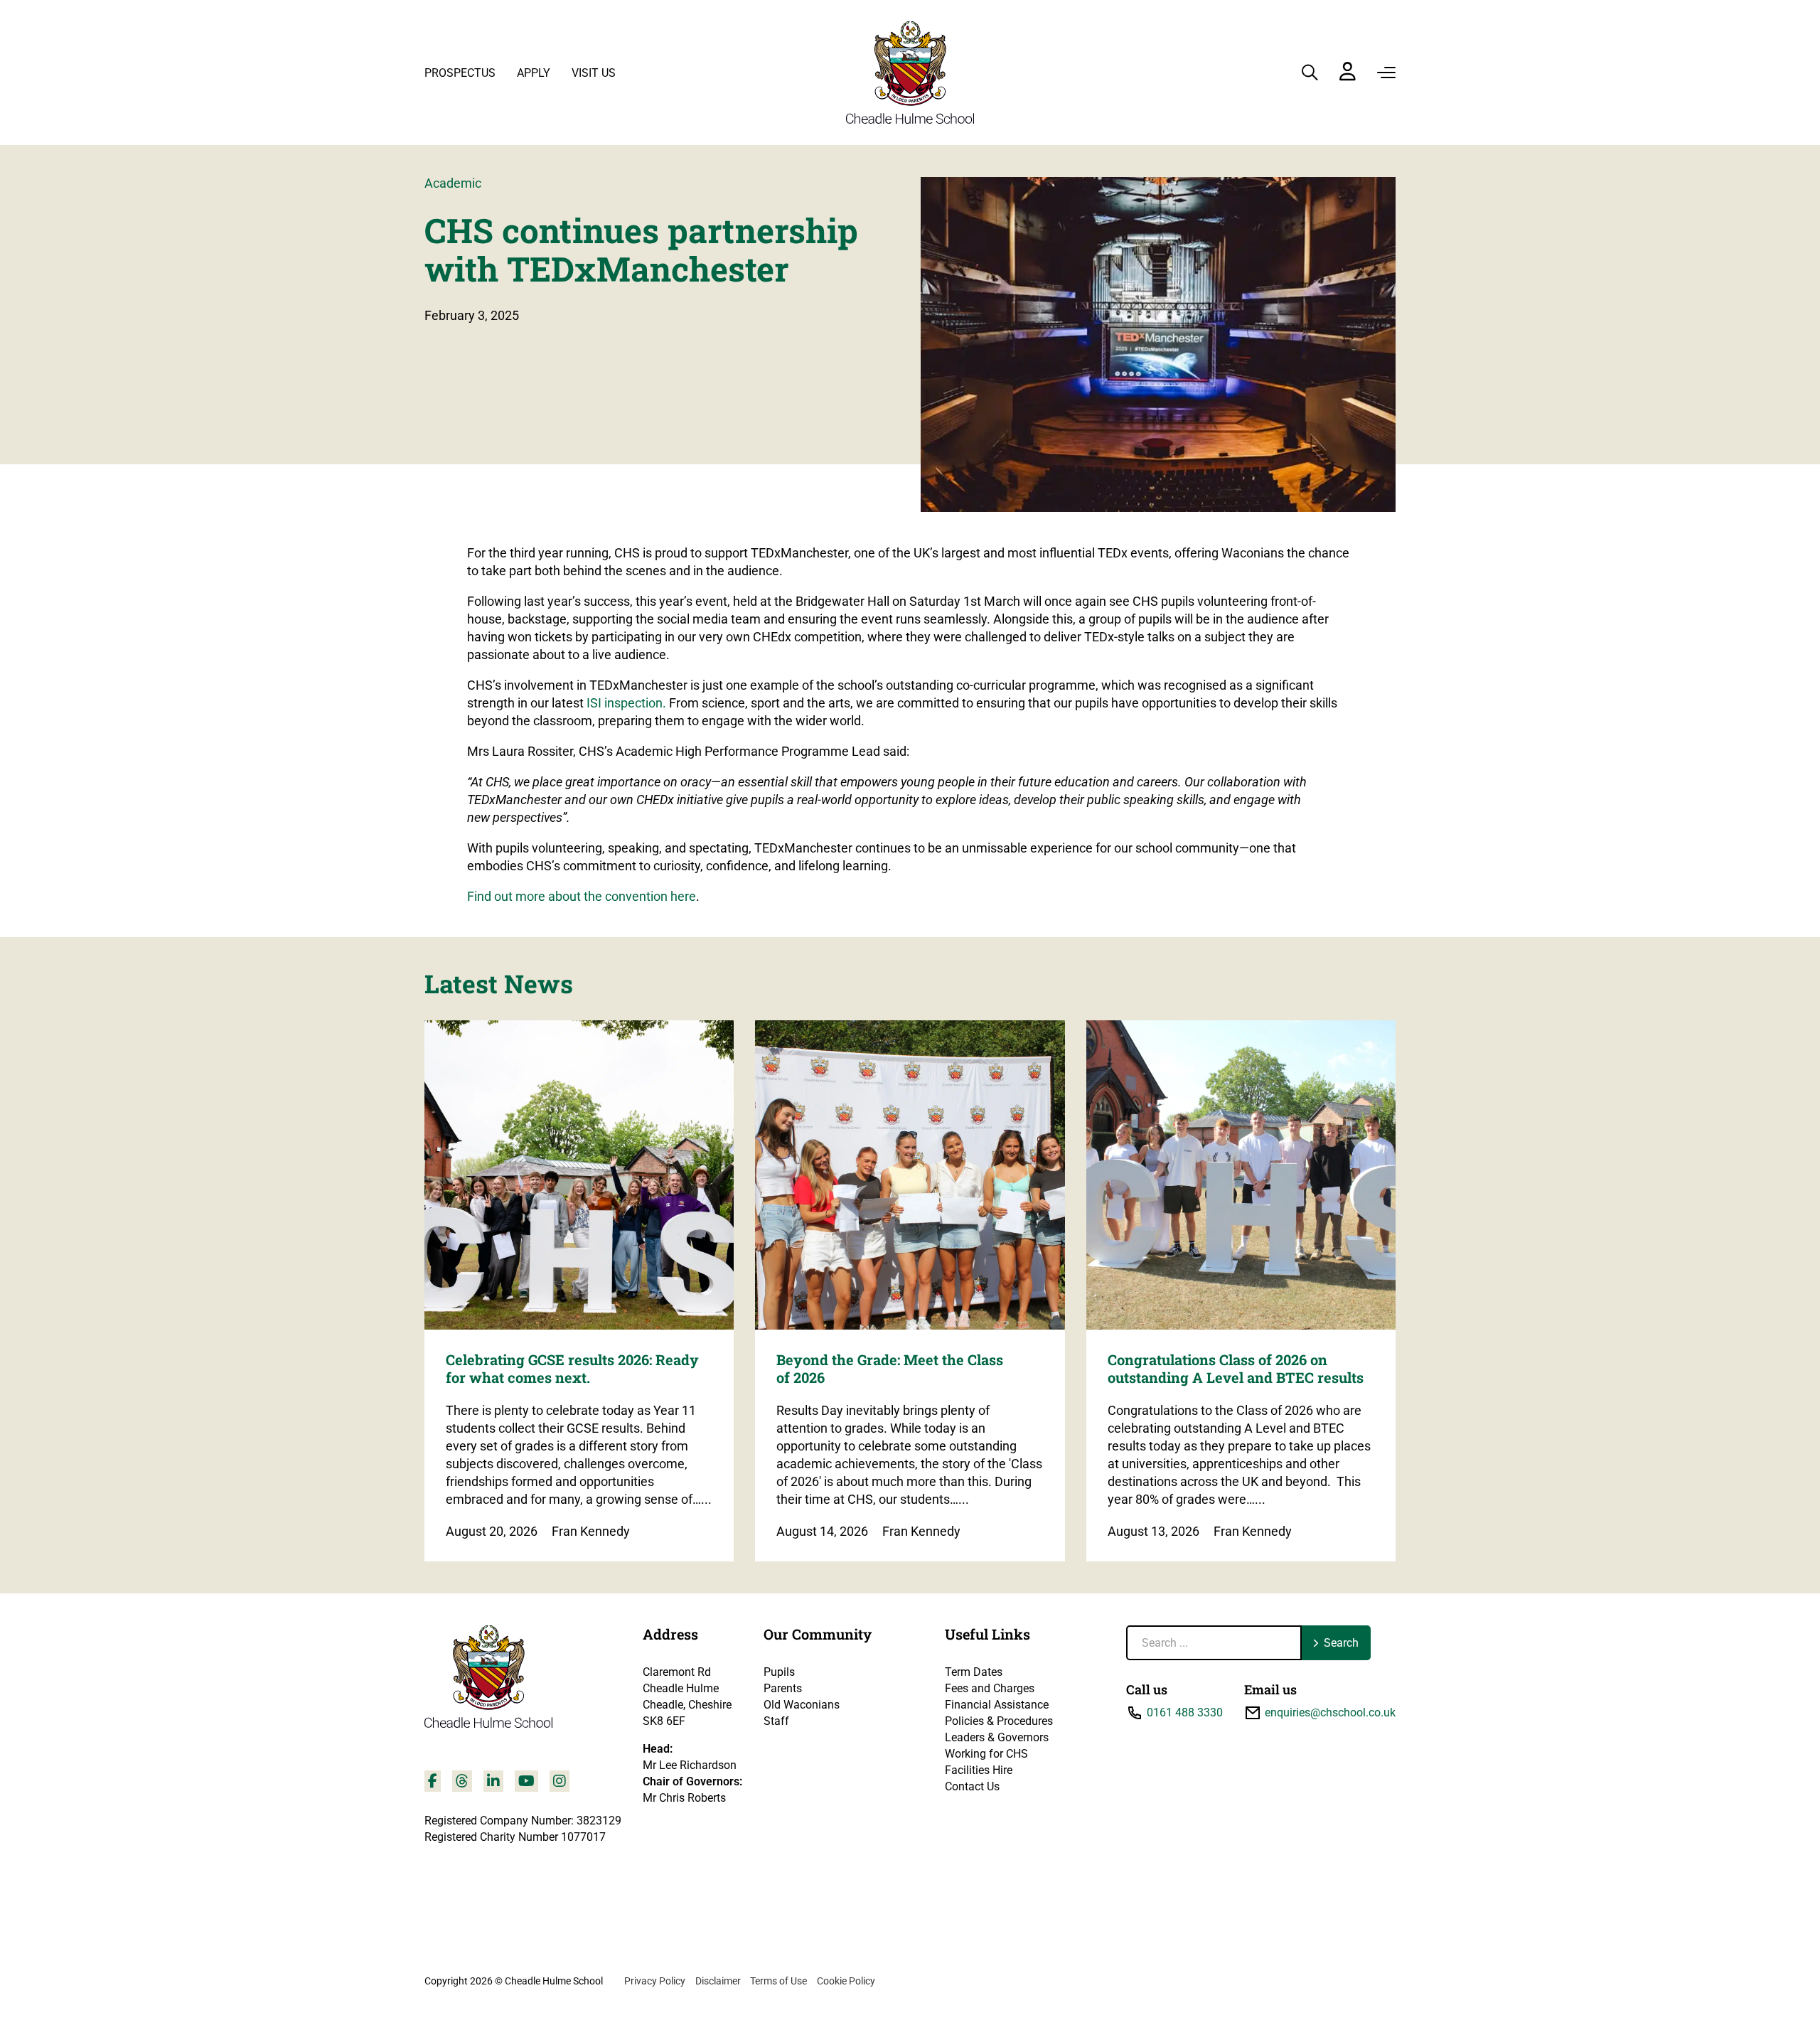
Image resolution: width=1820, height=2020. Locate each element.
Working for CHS (986, 1754)
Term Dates (974, 1672)
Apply (534, 73)
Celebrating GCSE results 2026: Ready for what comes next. (572, 1368)
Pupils (779, 1672)
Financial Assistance (997, 1705)
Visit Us (594, 73)
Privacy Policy (655, 1981)
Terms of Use (778, 1981)
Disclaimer (718, 1981)
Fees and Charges (990, 1688)
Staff (776, 1721)
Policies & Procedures (999, 1721)
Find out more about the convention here (582, 896)
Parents (783, 1688)
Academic (453, 183)
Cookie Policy (846, 1981)
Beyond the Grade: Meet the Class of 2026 (890, 1368)
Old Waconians (802, 1705)
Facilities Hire (979, 1770)
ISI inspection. (626, 703)
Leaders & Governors (997, 1737)
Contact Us (972, 1786)
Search (1341, 1643)
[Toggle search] (1310, 73)
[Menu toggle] (1386, 73)
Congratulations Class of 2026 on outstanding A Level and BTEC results (1236, 1368)
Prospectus (460, 73)
